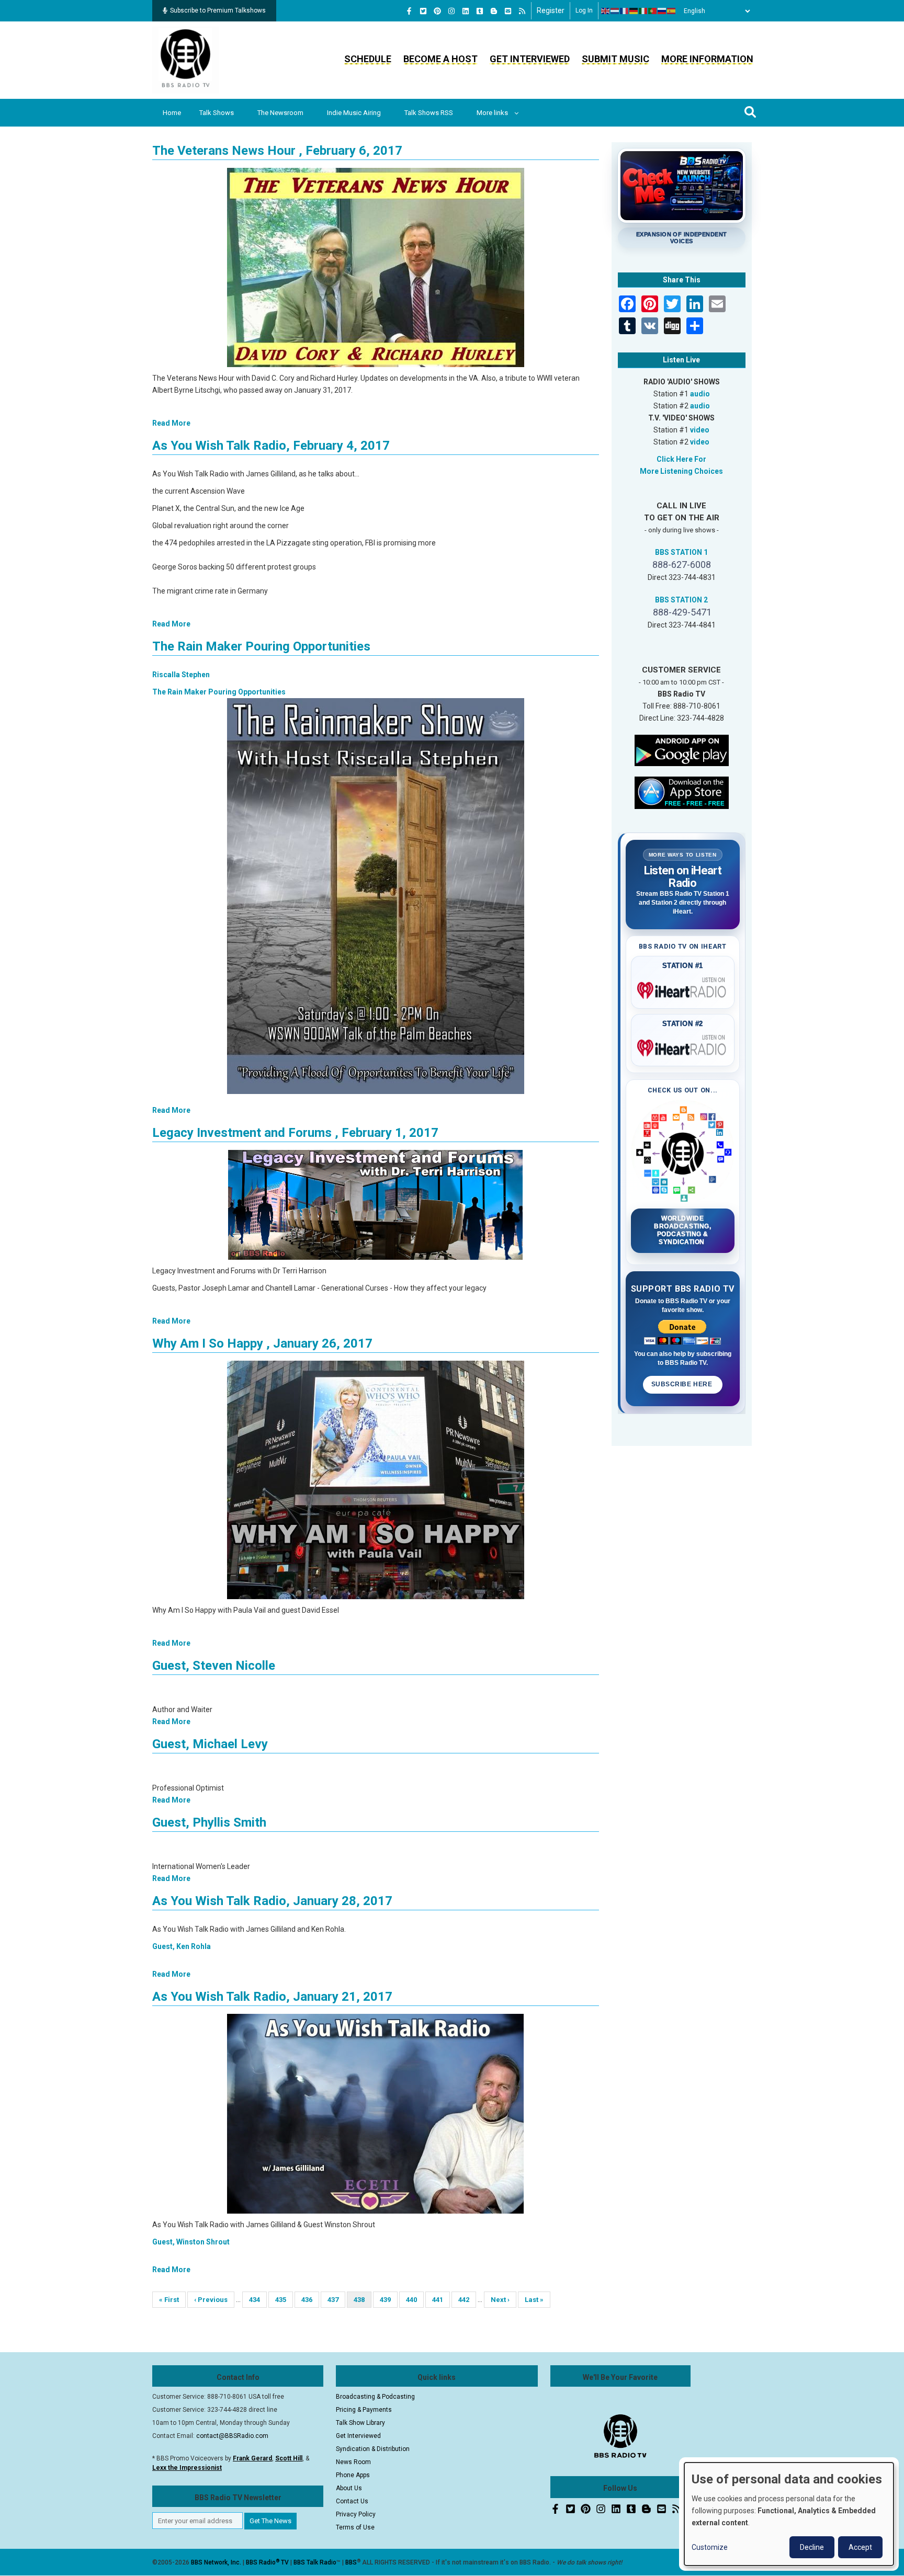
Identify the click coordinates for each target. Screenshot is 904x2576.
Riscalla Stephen (181, 675)
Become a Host (440, 59)
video (700, 430)
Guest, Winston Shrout (191, 2242)
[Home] (186, 60)
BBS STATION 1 (681, 552)
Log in (584, 10)
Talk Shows (217, 113)
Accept (860, 2547)
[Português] (653, 11)
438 (363, 2302)
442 (467, 2300)
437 (336, 2300)
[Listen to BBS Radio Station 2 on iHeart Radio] (683, 1046)
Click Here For (681, 459)
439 (388, 2300)
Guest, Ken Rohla (182, 1946)
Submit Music (615, 59)
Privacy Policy (356, 2514)
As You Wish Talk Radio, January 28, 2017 (272, 1901)
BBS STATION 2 (681, 600)
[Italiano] (643, 11)
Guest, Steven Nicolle (214, 1666)
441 (441, 2300)
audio (700, 394)
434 (258, 2300)
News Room (353, 2462)
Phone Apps (353, 2475)
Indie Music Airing (354, 113)
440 (415, 2300)
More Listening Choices (681, 471)
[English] (606, 11)
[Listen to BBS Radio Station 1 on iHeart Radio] (683, 988)
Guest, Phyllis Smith (209, 1822)
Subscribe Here (683, 1384)
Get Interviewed (530, 59)
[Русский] (662, 11)
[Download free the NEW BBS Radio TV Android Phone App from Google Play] (682, 749)
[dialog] (789, 2514)
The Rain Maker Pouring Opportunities (261, 646)
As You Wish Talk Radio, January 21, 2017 (272, 1997)
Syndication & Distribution (373, 2449)
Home (172, 113)
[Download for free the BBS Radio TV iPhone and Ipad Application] (682, 792)
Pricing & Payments (364, 2410)
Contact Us (352, 2501)
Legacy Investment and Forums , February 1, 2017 (295, 1133)
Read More (171, 423)
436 (310, 2300)
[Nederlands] (615, 11)
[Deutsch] (634, 11)
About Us (349, 2488)
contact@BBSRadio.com (232, 2436)
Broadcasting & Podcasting (375, 2397)
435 (284, 2300)
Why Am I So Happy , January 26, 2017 (262, 1343)
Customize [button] (710, 2547)
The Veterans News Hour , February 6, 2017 (277, 151)
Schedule (368, 59)
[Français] (625, 11)
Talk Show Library (360, 2423)
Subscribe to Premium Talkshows (218, 10)
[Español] (672, 11)
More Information (707, 59)
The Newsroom (280, 113)
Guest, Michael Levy (210, 1744)
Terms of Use (355, 2527)
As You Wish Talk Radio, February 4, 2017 (271, 446)
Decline (812, 2547)
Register (551, 10)
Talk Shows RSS (429, 113)
